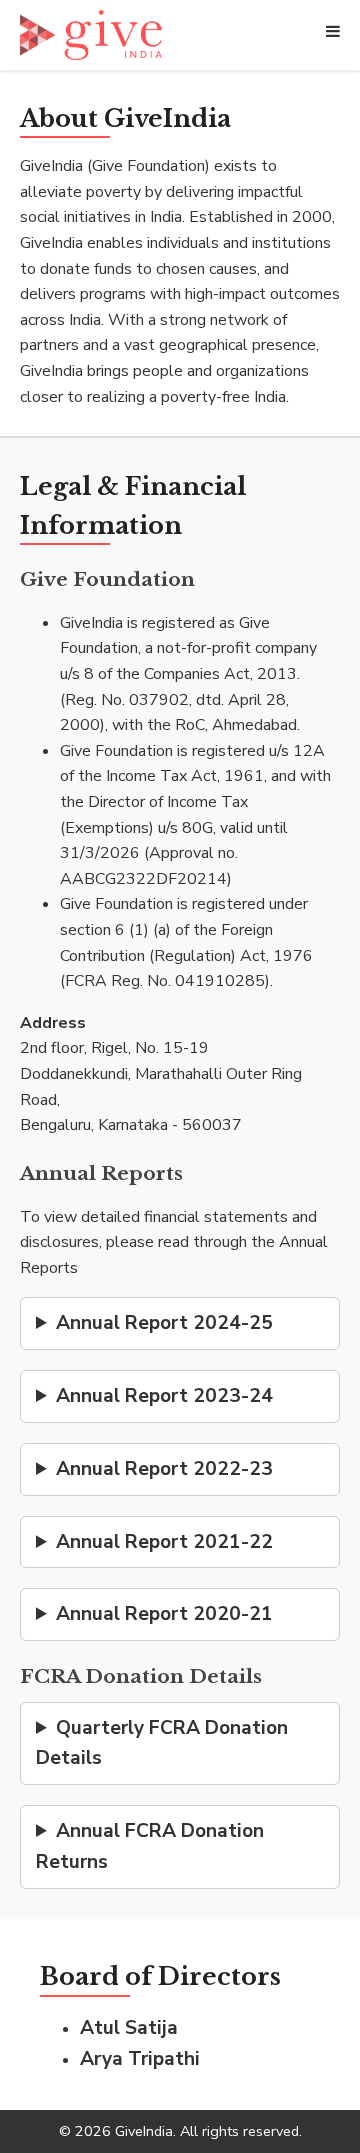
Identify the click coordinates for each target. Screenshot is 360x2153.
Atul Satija (129, 2028)
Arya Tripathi (140, 2059)
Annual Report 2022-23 (164, 1469)
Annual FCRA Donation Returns (150, 1846)
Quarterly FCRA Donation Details (162, 1743)
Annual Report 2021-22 (164, 1542)
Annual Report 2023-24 (164, 1396)
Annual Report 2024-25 (164, 1323)
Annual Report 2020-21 (164, 1614)
